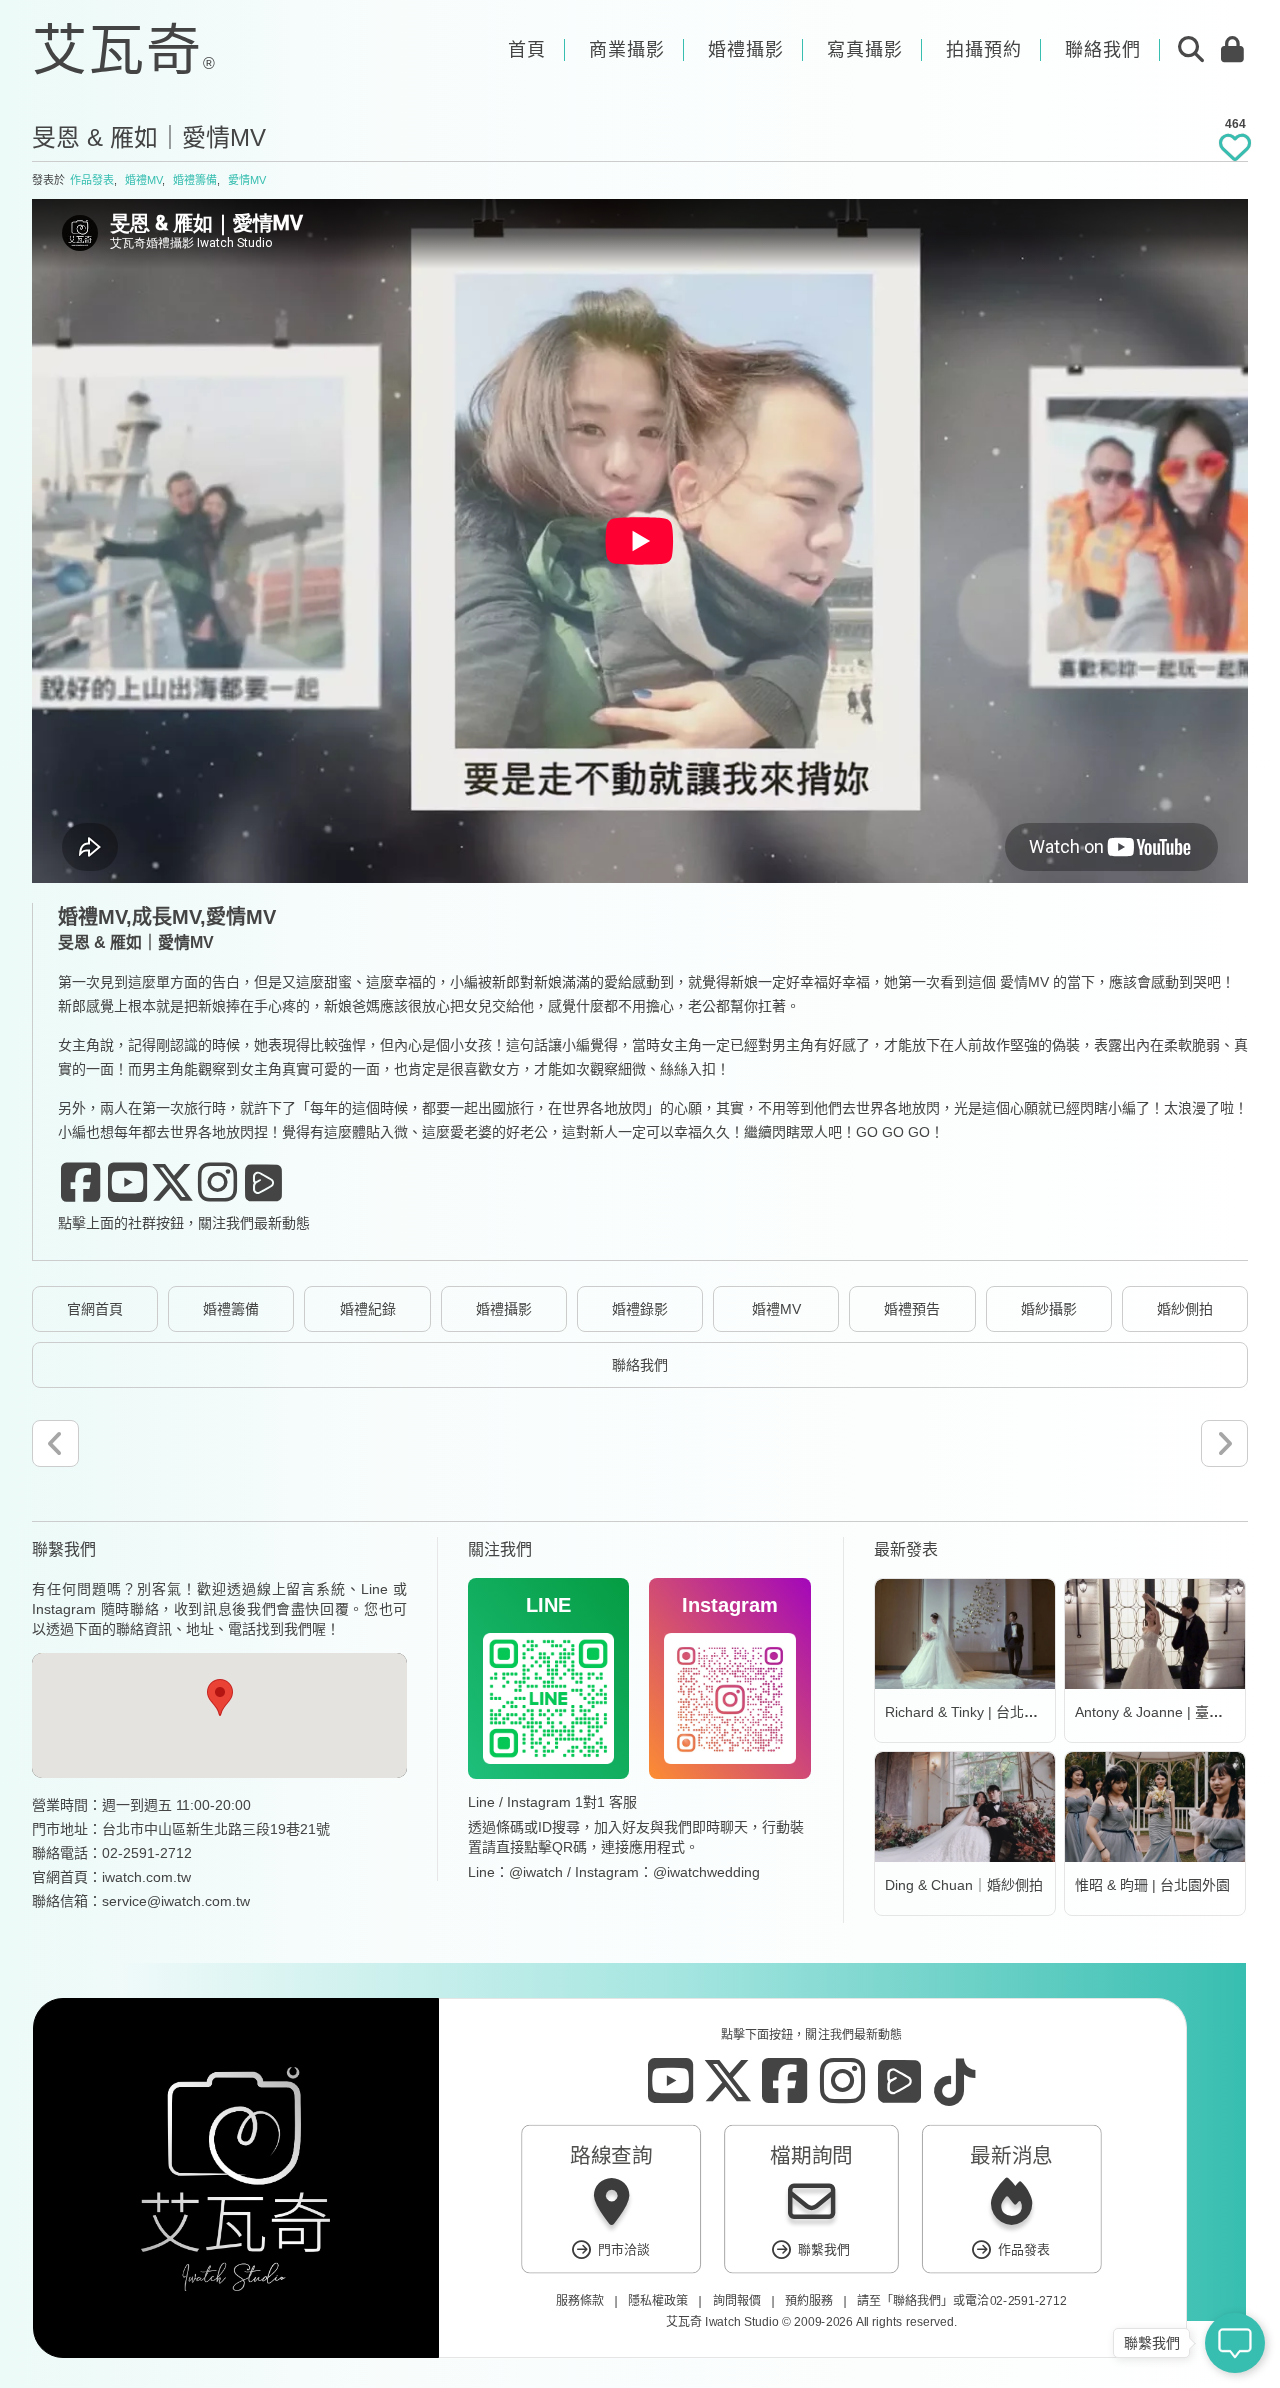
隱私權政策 (658, 2301)
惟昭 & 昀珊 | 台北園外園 (1152, 1885)
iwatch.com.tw (146, 1877)
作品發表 (92, 180)
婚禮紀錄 (368, 1309)
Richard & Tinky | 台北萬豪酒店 (982, 1712)
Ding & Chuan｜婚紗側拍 (964, 1885)
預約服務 (809, 2301)
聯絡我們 (640, 1365)
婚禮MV (143, 180)
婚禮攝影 (504, 1309)
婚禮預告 (912, 1309)
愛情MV (247, 180)
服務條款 (580, 2301)
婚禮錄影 (640, 1309)
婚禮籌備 (195, 180)
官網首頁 (95, 1309)
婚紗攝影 (1049, 1309)
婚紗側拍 (1185, 1309)
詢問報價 (737, 2301)
